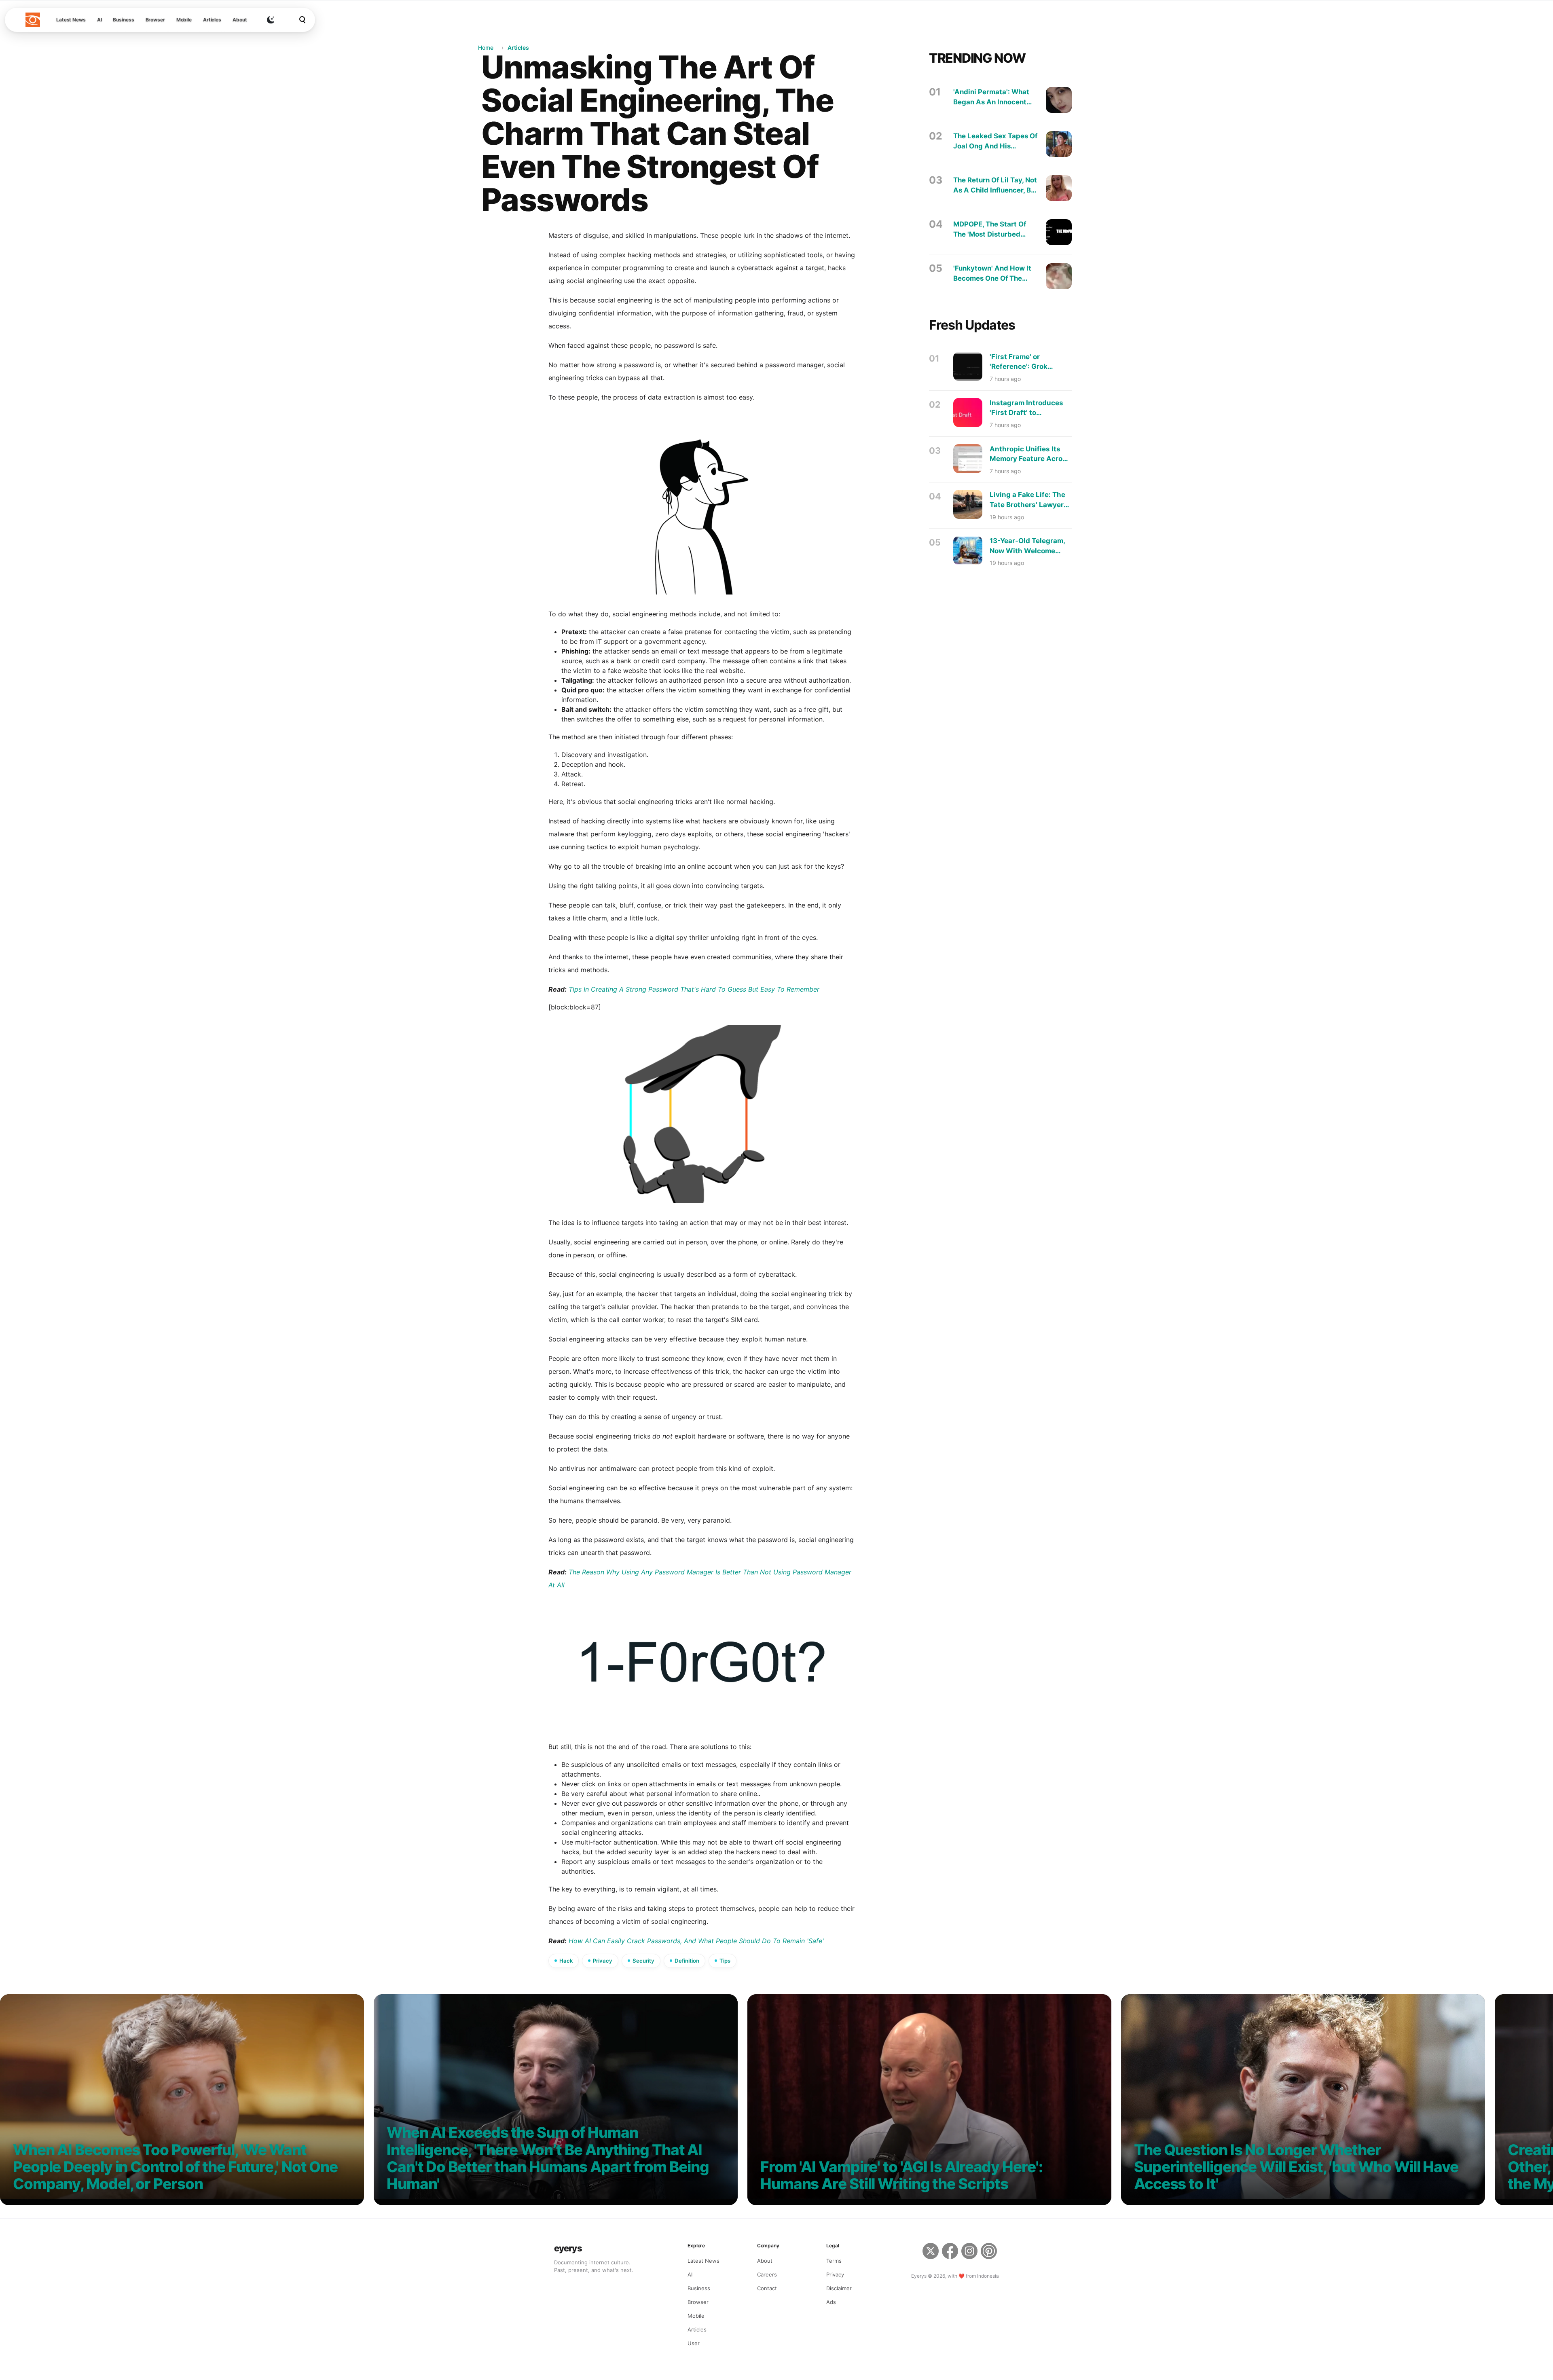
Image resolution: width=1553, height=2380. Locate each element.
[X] (931, 2252)
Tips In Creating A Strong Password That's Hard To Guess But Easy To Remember (694, 989)
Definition (687, 1961)
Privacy (603, 1961)
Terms (834, 2261)
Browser (155, 20)
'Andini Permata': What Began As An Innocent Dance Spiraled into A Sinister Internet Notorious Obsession (991, 97)
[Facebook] (950, 2252)
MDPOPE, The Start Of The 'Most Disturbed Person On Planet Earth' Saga (992, 230)
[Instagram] (969, 2252)
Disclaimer (839, 2288)
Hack (566, 1961)
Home (486, 48)
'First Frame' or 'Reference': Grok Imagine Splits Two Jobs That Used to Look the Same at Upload (1031, 362)
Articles (212, 20)
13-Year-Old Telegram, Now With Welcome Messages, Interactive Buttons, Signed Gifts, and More (1027, 546)
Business (123, 20)
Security (643, 1961)
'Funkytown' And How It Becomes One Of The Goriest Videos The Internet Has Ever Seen (992, 274)
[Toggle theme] (271, 20)
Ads (831, 2302)
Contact (767, 2288)
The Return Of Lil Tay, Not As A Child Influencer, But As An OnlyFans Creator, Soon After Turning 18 (995, 185)
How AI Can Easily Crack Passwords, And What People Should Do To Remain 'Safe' (696, 1941)
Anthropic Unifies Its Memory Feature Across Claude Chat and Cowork (1030, 454)
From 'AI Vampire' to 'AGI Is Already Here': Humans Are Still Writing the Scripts (901, 2176)
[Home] (33, 20)
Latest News (71, 20)
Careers (767, 2274)
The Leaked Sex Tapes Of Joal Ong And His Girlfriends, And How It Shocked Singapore (995, 141)
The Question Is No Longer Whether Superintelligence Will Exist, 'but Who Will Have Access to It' (1296, 2167)
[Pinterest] (990, 2252)
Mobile (184, 20)
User (694, 2343)
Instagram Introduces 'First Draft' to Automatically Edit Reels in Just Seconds (1027, 408)
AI (99, 20)
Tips (725, 1961)
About (240, 20)
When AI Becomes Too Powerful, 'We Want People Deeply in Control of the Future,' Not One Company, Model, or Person (175, 2167)
